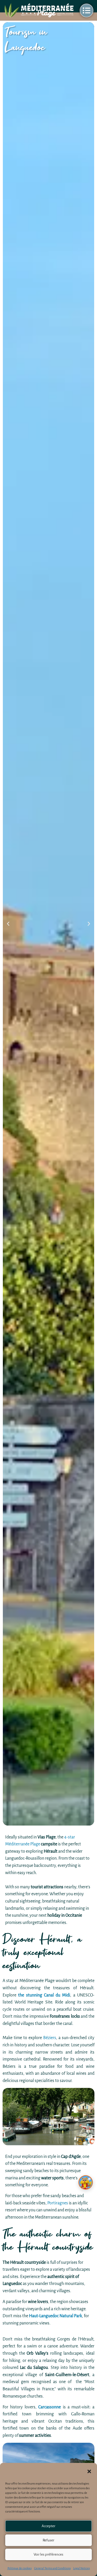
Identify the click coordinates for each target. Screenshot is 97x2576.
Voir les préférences (48, 2554)
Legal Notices (81, 2568)
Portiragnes (58, 2203)
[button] (89, 2471)
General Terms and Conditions (52, 2568)
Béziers (50, 2038)
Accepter (48, 2526)
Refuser (48, 2540)
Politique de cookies (20, 2568)
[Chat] (86, 2182)
